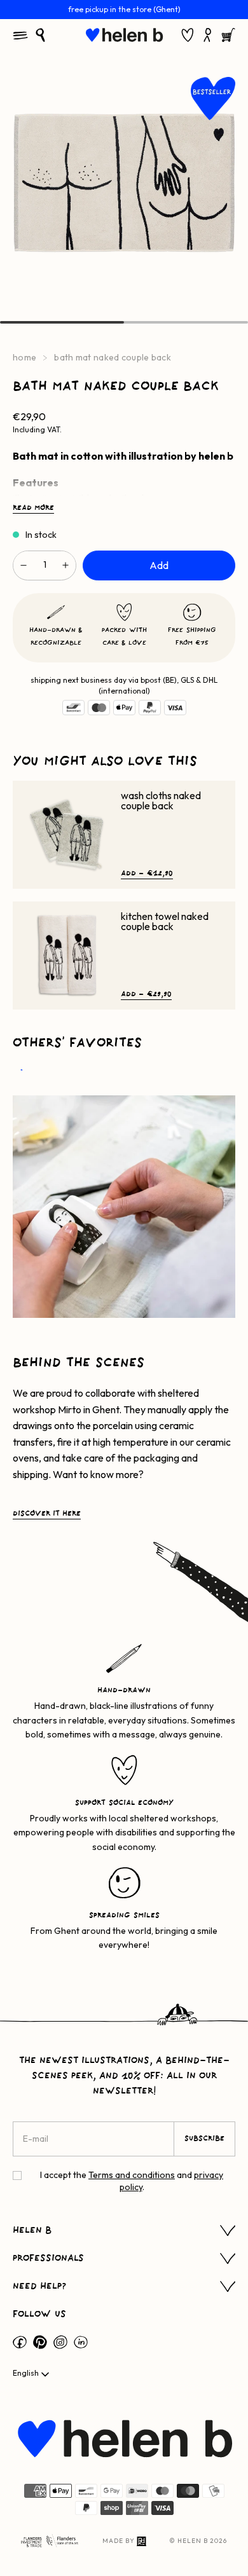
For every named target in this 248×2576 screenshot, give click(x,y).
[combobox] (32, 2374)
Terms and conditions (132, 2175)
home (24, 357)
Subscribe (204, 2139)
